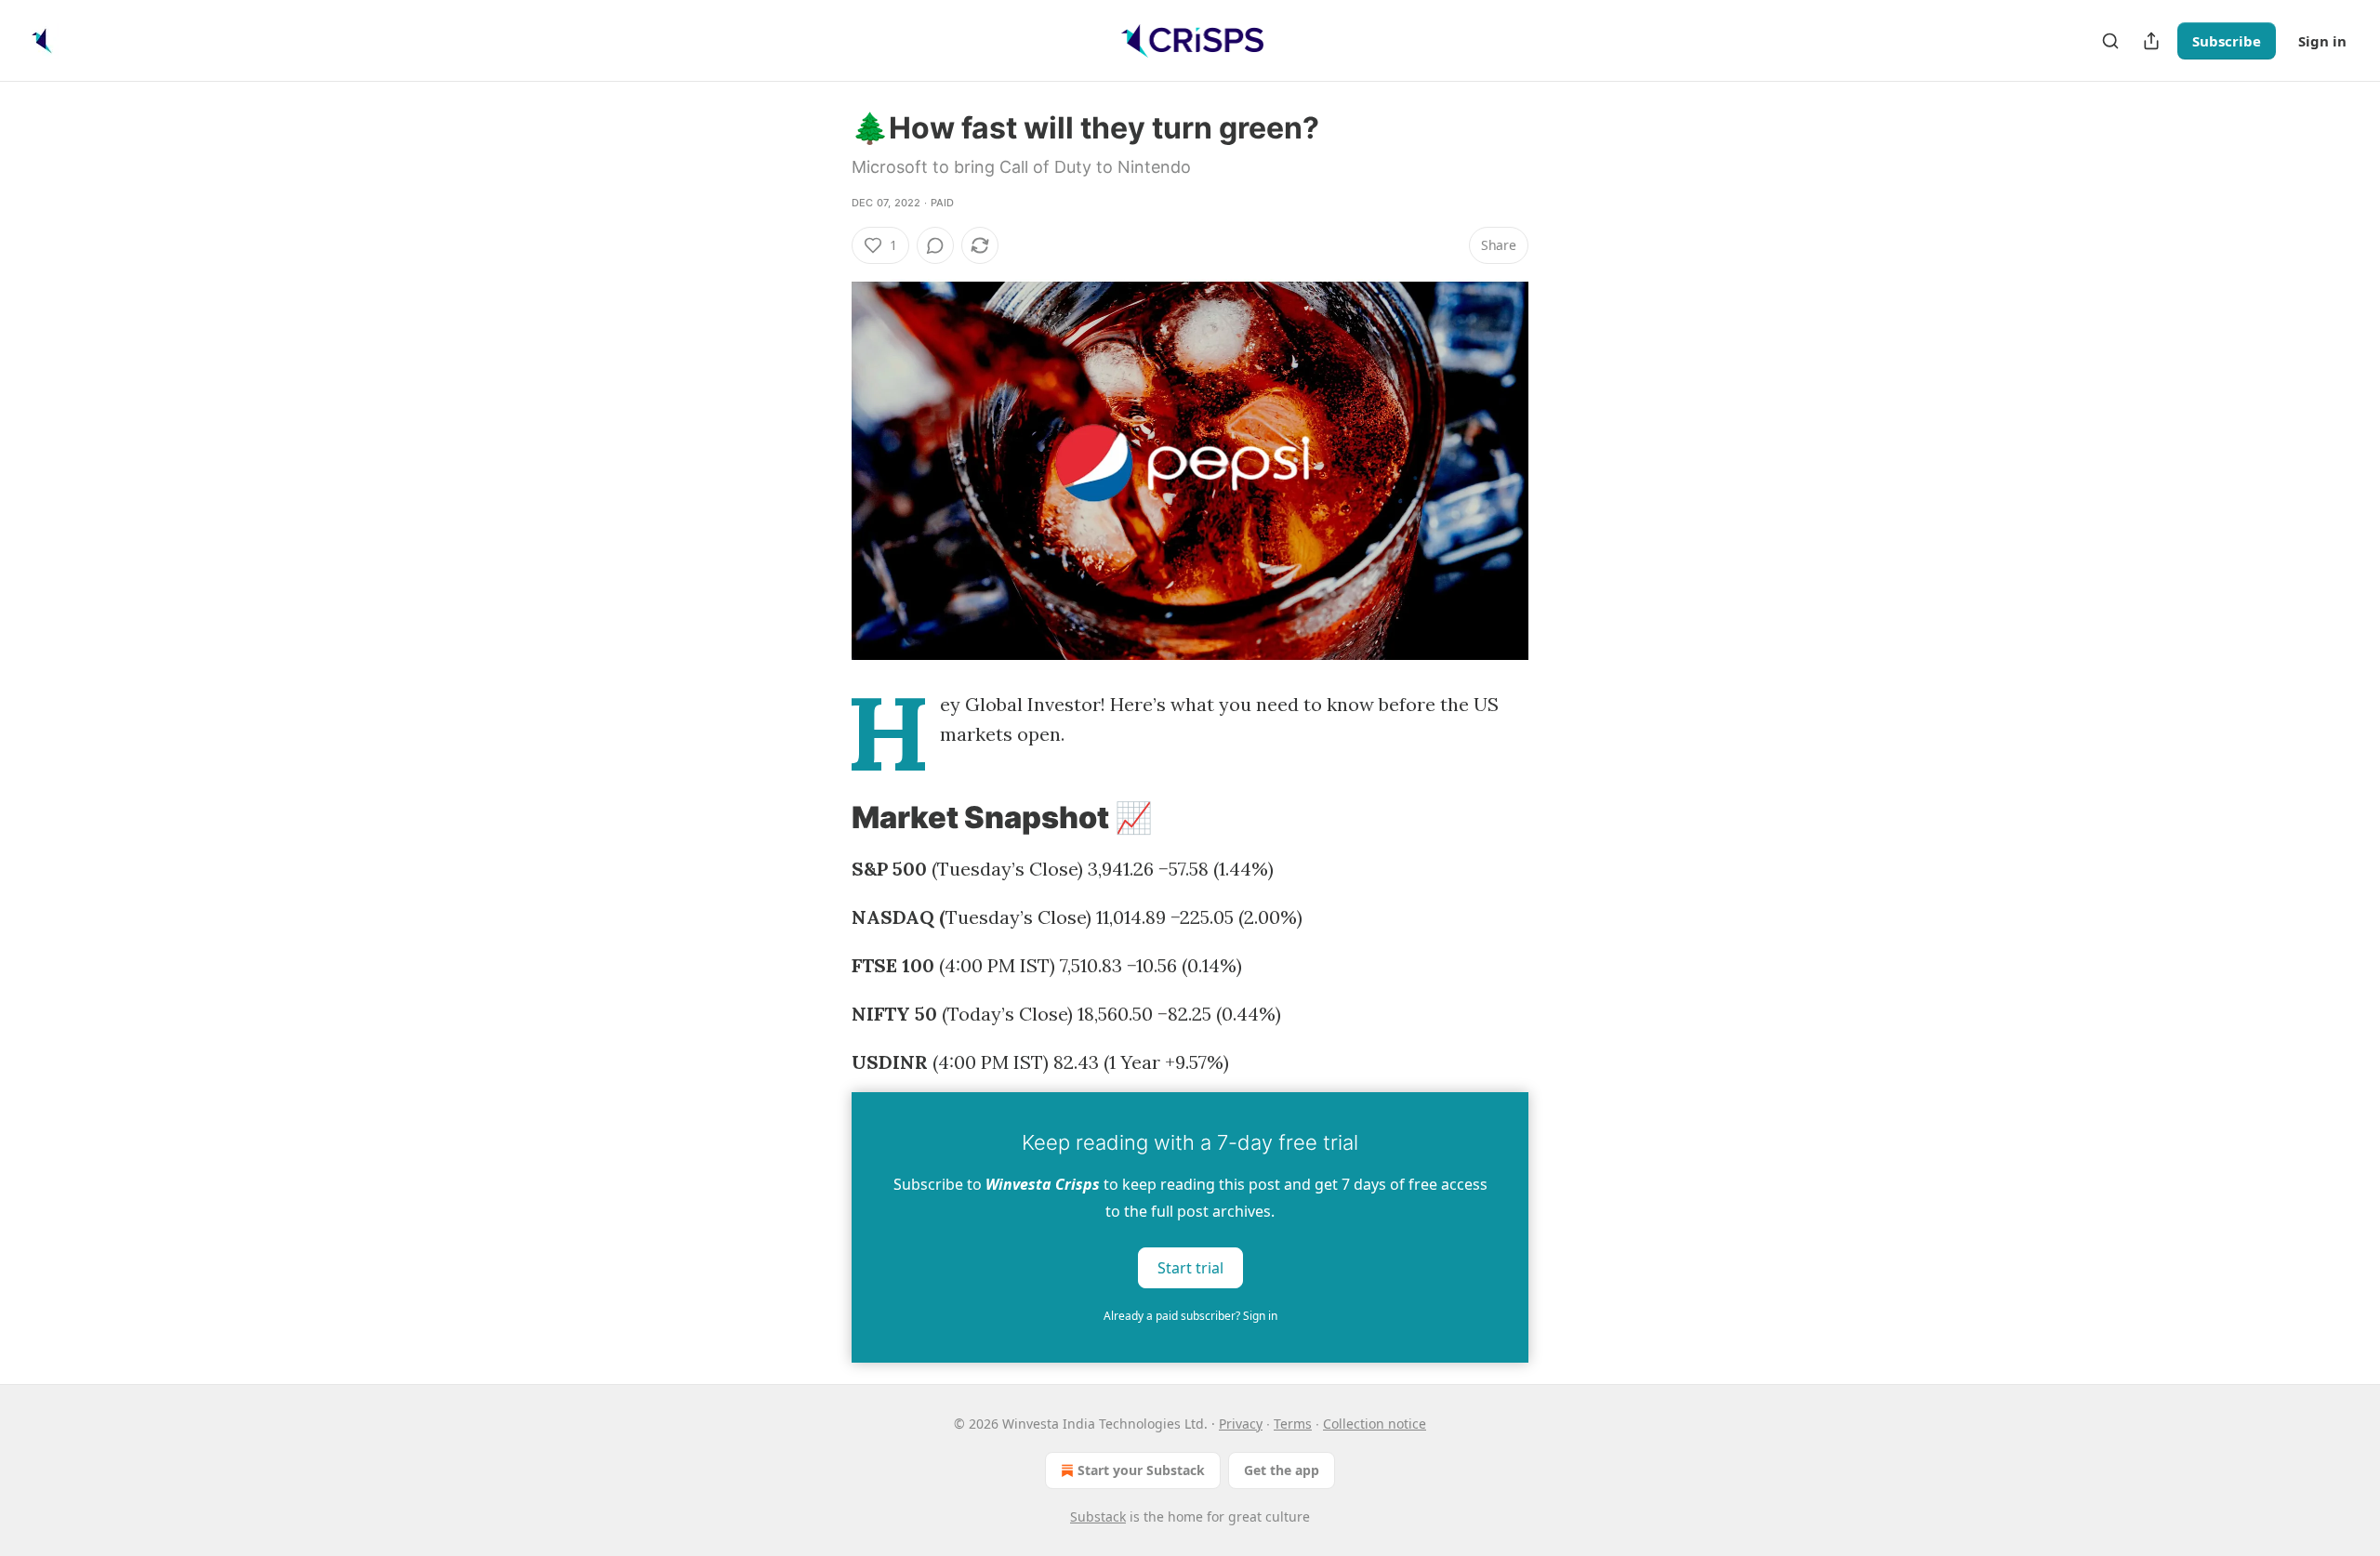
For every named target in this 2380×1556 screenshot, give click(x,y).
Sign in (2322, 41)
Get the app (1282, 1470)
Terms (1293, 1424)
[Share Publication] (2151, 41)
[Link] (826, 818)
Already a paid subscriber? (1190, 1316)
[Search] (2110, 41)
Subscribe (2227, 41)
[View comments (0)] (935, 245)
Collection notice (1375, 1424)
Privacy (1241, 1424)
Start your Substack (1141, 1470)
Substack (1098, 1516)
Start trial (1190, 1268)
